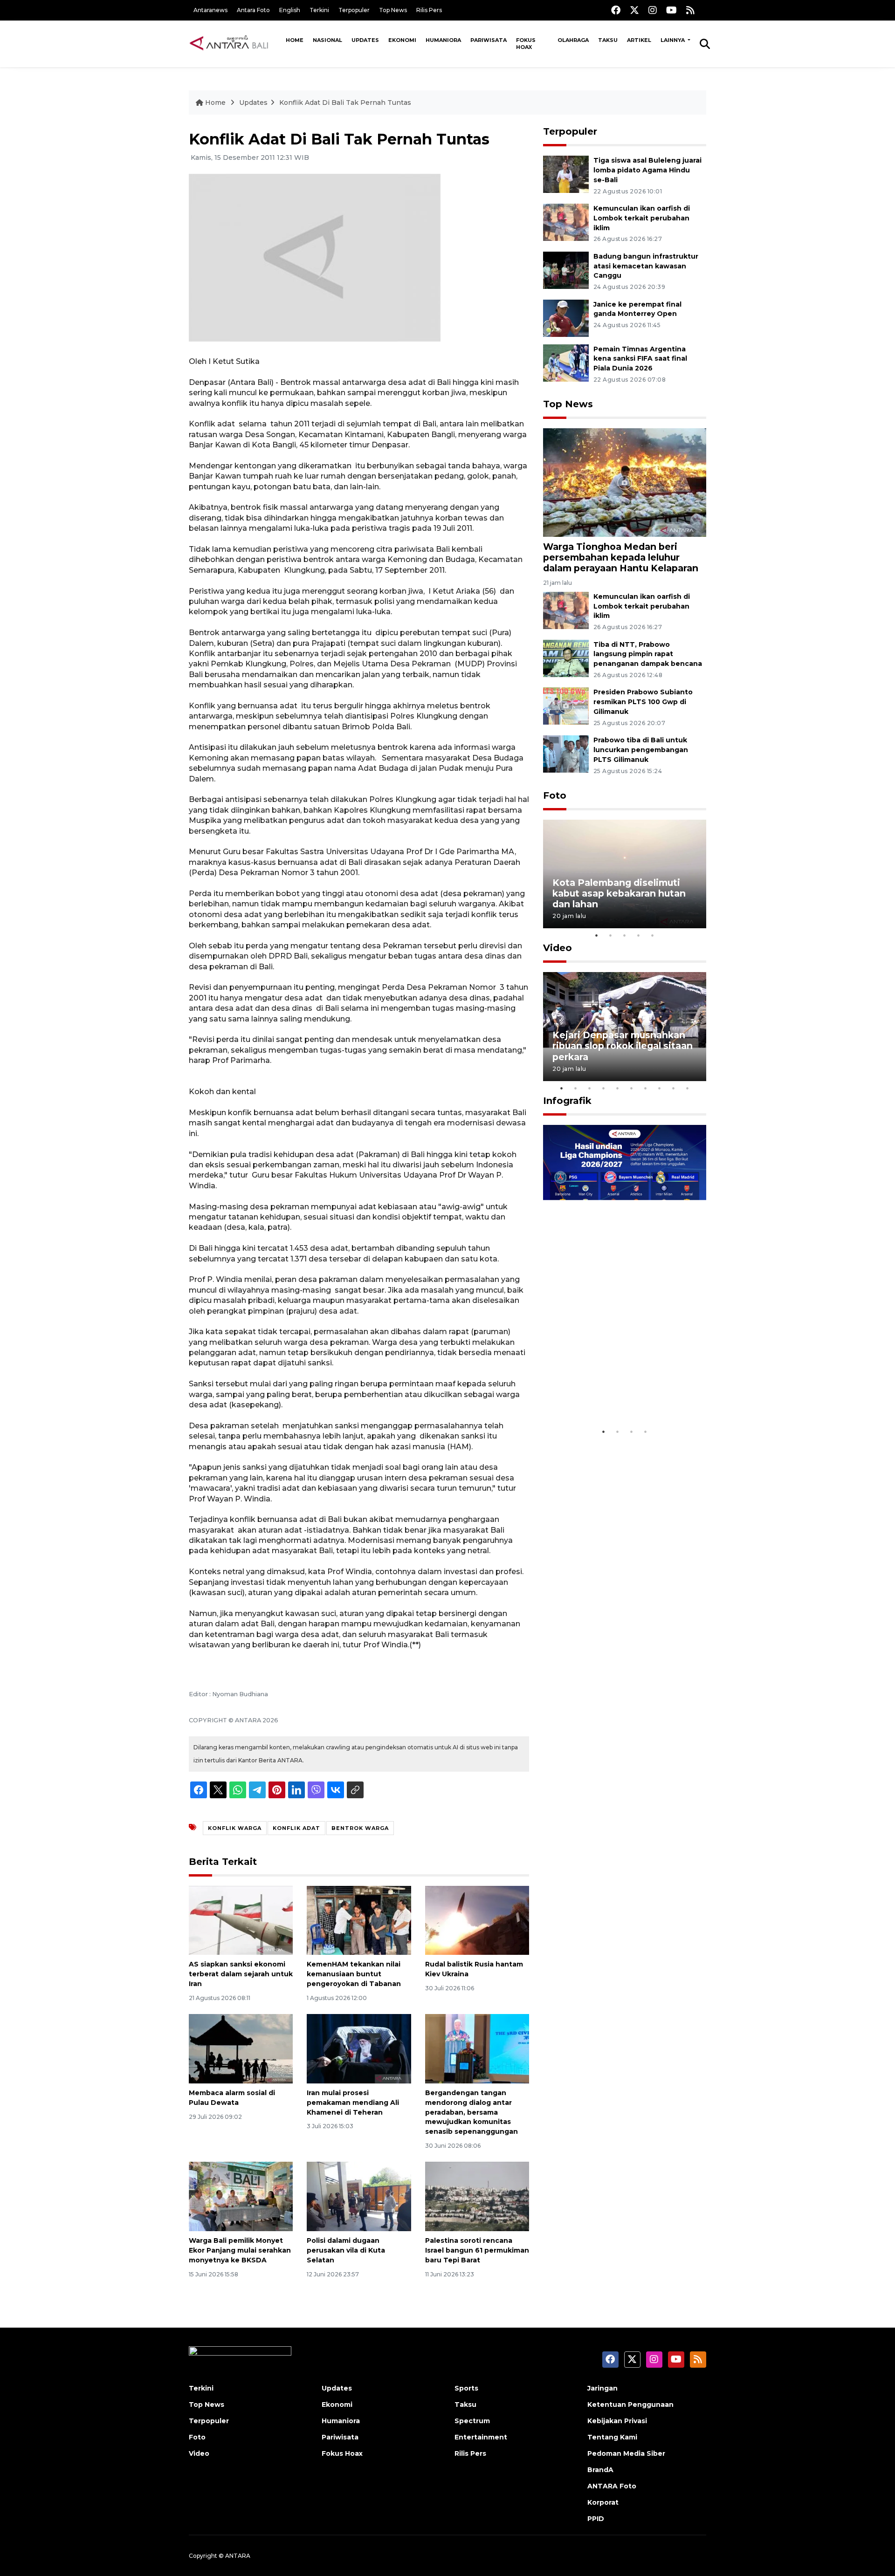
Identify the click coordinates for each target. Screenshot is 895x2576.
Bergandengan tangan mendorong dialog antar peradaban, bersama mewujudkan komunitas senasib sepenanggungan (472, 2112)
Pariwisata (489, 40)
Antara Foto (253, 10)
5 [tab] (653, 935)
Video (558, 948)
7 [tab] (646, 1088)
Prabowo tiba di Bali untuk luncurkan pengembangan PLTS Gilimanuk (641, 750)
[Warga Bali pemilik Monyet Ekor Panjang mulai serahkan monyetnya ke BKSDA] (241, 2196)
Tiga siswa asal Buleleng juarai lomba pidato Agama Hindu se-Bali (647, 170)
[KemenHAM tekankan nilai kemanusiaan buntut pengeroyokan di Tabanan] (359, 1920)
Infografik (567, 1101)
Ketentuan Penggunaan (630, 2405)
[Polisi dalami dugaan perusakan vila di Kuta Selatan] (359, 2196)
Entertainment (481, 2437)
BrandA (600, 2470)
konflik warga (235, 1828)
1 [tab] (597, 935)
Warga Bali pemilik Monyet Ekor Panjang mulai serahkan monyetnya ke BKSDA (240, 2250)
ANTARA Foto (612, 2486)
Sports (466, 2388)
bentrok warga (360, 1828)
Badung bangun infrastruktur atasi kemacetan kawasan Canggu (646, 266)
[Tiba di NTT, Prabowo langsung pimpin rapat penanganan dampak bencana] (566, 658)
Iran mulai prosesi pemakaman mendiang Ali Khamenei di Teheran (353, 2103)
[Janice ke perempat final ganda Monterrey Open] (566, 318)
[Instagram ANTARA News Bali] (653, 10)
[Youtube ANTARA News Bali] (671, 10)
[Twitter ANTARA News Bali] (634, 10)
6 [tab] (632, 1088)
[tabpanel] (625, 874)
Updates (365, 40)
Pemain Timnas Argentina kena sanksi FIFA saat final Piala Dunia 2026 (640, 359)
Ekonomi (402, 40)
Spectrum (472, 2421)
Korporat (603, 2502)
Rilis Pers (429, 10)
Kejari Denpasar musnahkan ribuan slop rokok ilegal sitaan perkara (623, 1046)
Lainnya (673, 40)
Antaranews (210, 10)
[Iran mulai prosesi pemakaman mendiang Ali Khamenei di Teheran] (359, 2048)
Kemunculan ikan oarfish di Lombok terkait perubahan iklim (642, 218)
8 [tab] (660, 1088)
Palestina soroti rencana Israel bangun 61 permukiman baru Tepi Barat (477, 2250)
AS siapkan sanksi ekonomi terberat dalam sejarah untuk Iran (241, 1974)
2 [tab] (611, 935)
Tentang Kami (612, 2437)
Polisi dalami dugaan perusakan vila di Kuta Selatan (346, 2250)
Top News (393, 10)
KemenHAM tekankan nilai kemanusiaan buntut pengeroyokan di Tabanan (354, 1974)
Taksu (608, 40)
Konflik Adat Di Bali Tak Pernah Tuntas (345, 103)
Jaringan (602, 2388)
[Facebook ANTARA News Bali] (616, 10)
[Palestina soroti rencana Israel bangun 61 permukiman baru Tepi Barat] (477, 2196)
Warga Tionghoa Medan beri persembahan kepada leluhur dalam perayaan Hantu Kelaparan (621, 557)
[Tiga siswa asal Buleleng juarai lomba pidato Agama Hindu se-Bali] (566, 174)
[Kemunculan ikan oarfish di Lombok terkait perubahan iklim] (566, 222)
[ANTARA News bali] (235, 43)
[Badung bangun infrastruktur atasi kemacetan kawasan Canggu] (566, 270)
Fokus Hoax (526, 44)
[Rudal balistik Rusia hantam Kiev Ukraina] (477, 1920)
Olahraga (573, 40)
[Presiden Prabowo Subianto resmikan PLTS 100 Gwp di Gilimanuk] (566, 706)
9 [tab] (674, 1088)
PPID (596, 2519)
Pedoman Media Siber (626, 2453)
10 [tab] (688, 1088)
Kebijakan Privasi (617, 2421)
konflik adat (296, 1828)
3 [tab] (625, 935)
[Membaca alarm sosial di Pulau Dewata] (241, 2048)
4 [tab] (639, 935)
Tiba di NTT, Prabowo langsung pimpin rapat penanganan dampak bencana (648, 654)
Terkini (319, 10)
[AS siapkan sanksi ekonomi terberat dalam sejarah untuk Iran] (241, 1920)
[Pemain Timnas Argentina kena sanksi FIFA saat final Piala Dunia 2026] (566, 362)
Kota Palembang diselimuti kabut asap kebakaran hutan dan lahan (619, 893)
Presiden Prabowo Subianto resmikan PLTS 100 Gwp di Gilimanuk (643, 702)
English (290, 10)
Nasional (327, 40)
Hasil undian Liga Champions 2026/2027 (620, 1394)
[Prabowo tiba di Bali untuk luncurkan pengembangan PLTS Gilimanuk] (566, 753)
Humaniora (443, 40)
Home (295, 40)
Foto (555, 795)
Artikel (639, 40)
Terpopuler (354, 10)
